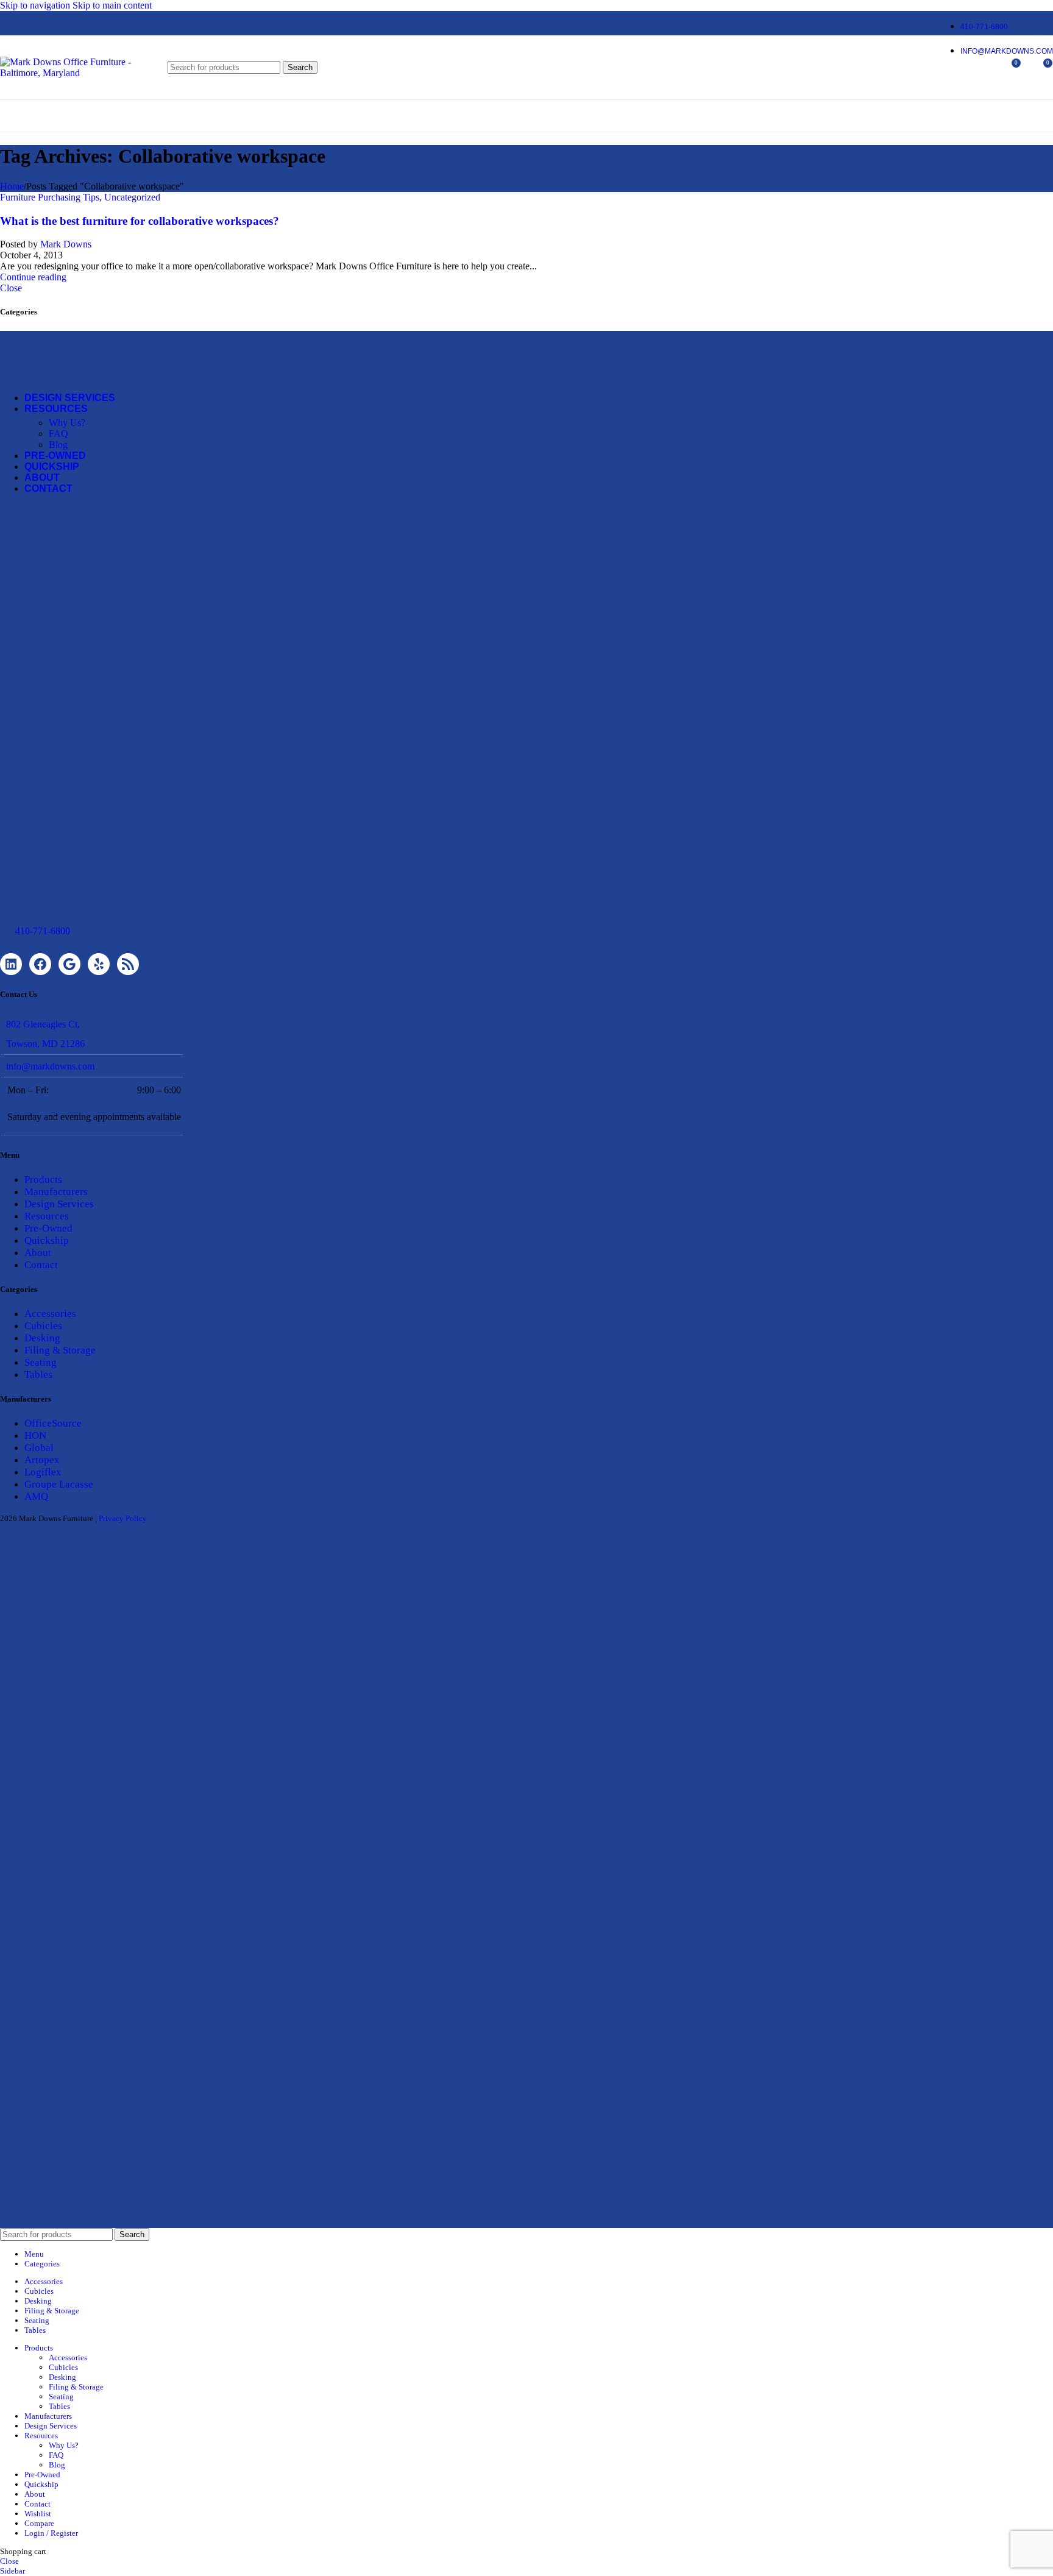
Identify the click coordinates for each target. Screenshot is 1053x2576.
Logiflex (43, 1472)
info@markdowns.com (50, 1066)
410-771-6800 (43, 931)
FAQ (58, 434)
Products (43, 1180)
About (38, 1253)
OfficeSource (53, 1423)
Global (39, 1448)
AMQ (36, 1496)
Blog (58, 445)
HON (35, 1435)
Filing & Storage (60, 1350)
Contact (41, 1265)
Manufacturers (56, 1192)
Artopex (42, 1460)
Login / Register (51, 2533)
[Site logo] (76, 73)
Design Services (59, 1204)
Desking (42, 1338)
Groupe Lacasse (59, 1484)
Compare (39, 2523)
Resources (47, 1216)
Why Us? (67, 423)
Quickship (47, 1240)
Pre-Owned (48, 1228)
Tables (38, 1375)
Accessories (50, 1314)
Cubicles (43, 1326)
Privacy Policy (123, 1518)
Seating (41, 1362)
